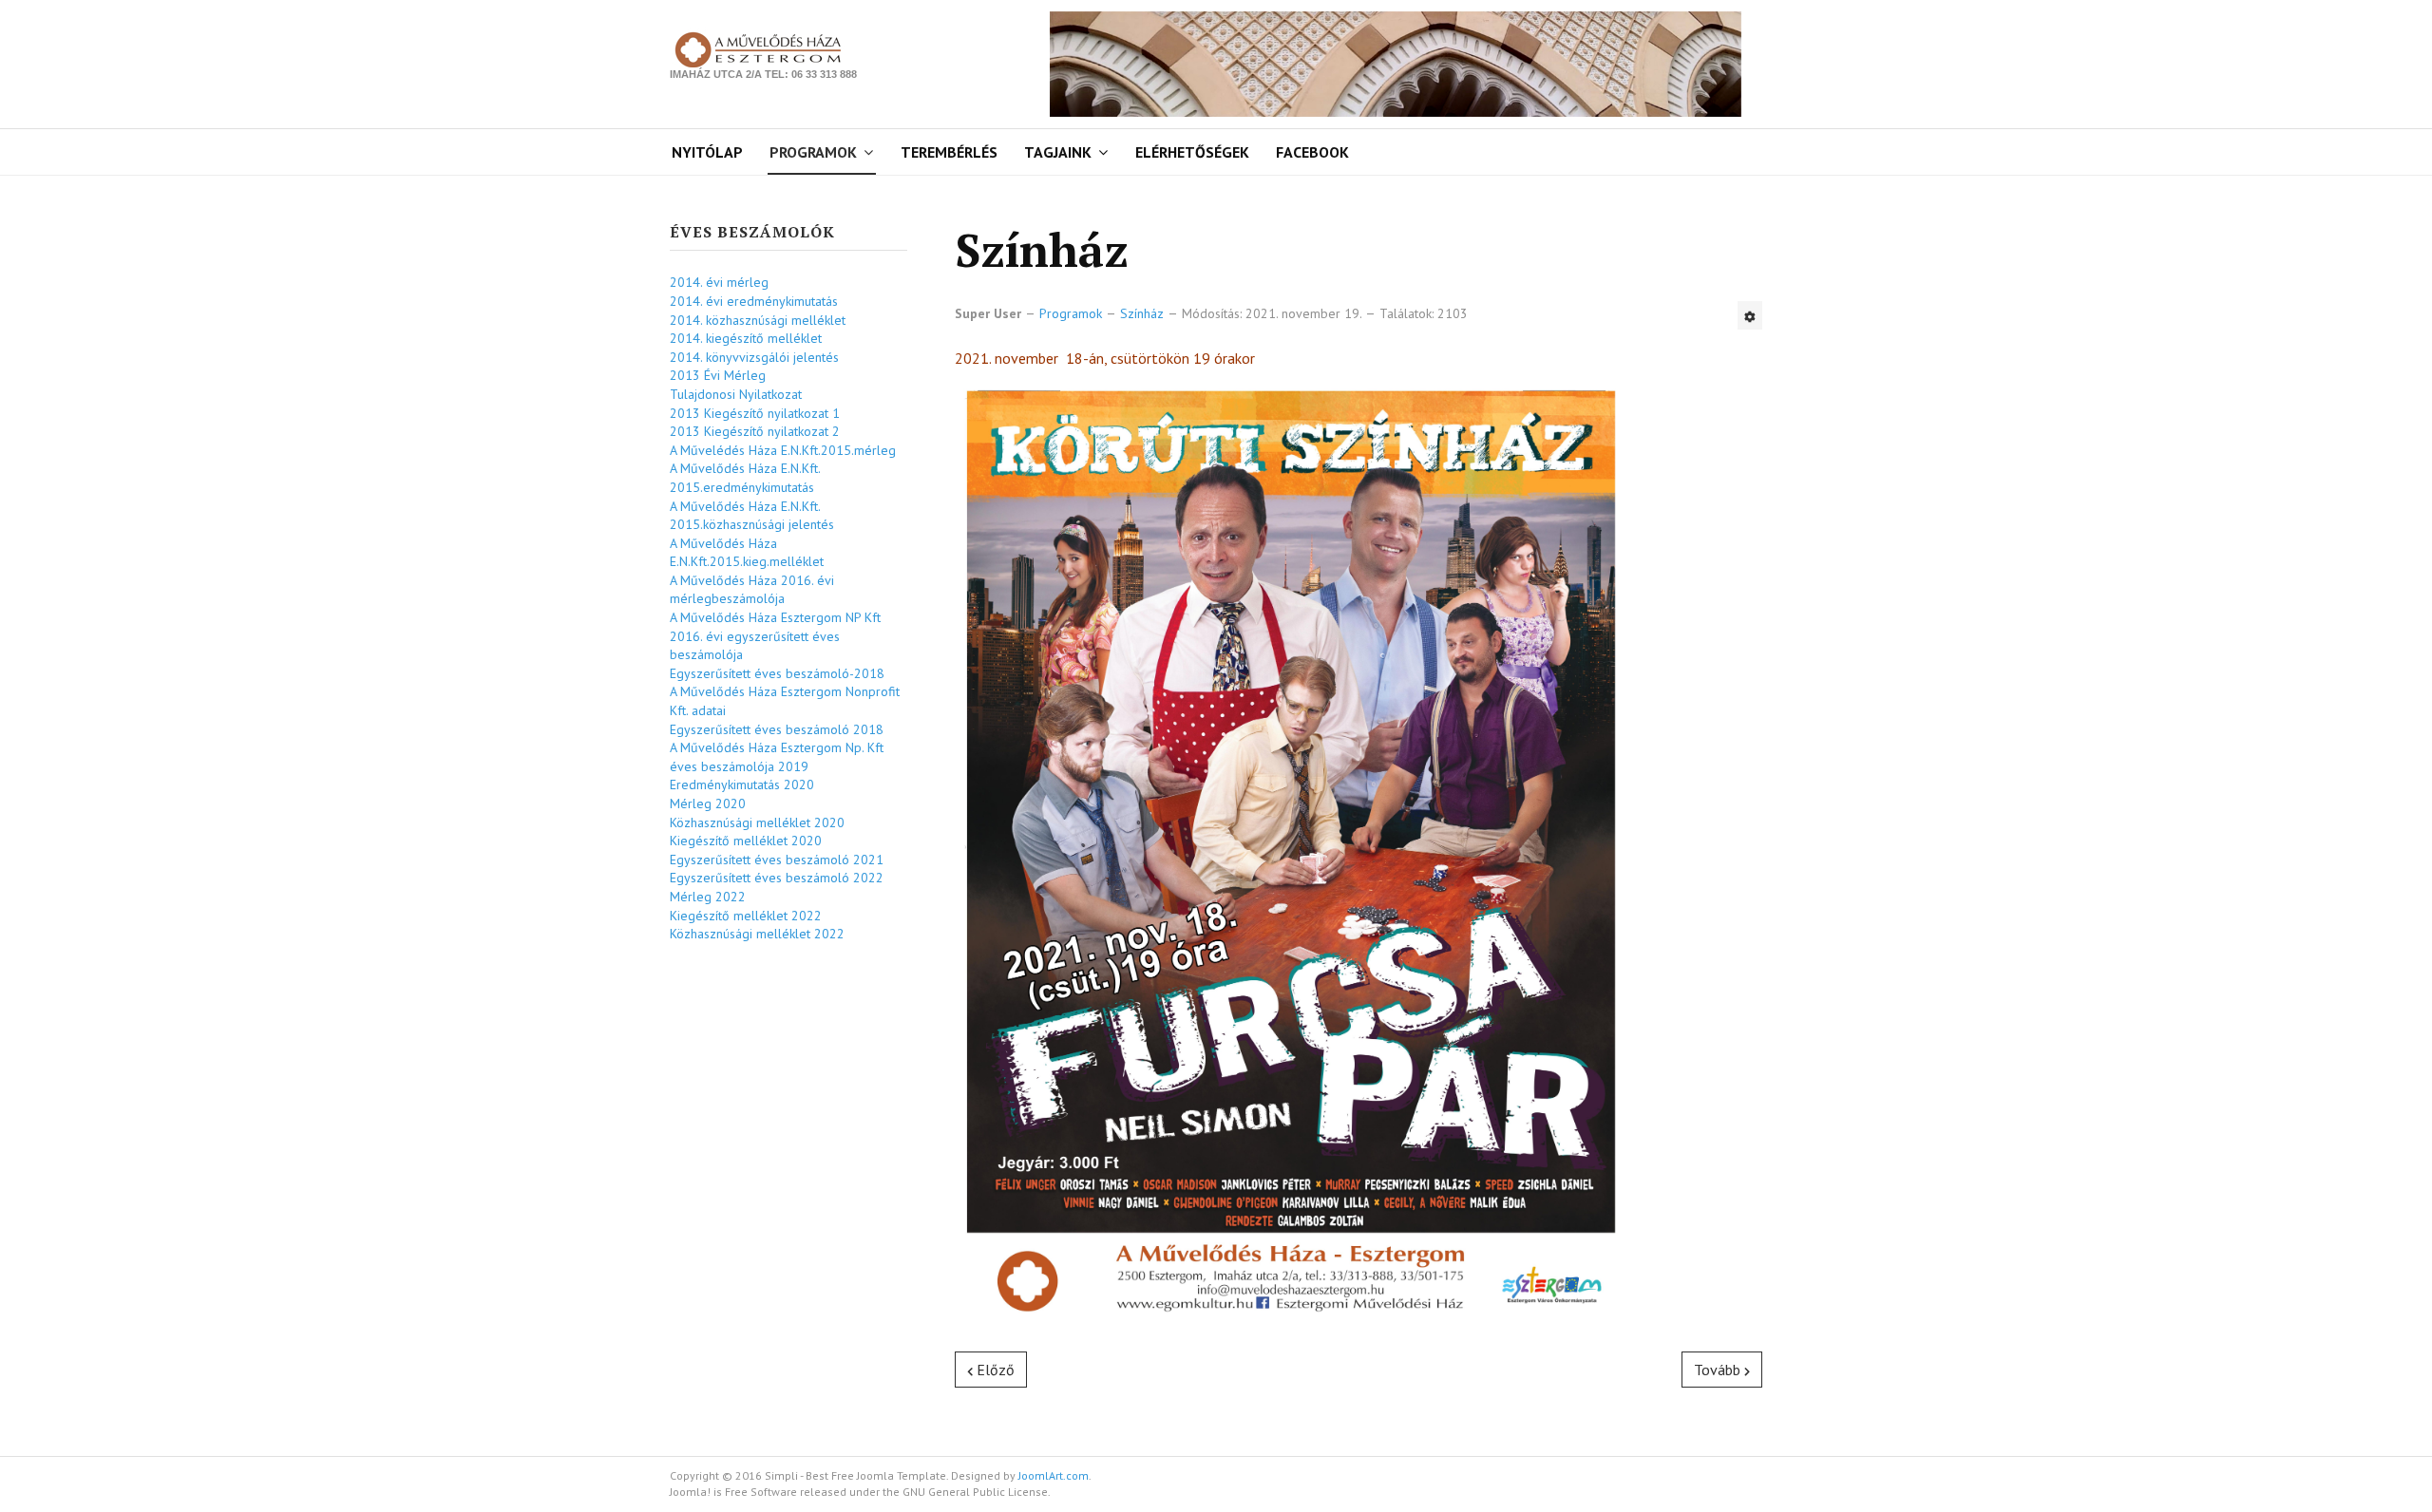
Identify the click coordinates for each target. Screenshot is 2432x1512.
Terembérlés (949, 152)
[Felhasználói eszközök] (1750, 315)
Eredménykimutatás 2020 (742, 784)
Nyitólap (707, 152)
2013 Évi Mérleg (718, 375)
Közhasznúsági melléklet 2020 (757, 822)
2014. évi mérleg (719, 282)
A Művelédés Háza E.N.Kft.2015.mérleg (783, 450)
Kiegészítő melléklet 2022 (746, 916)
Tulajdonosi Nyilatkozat (736, 394)
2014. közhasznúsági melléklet (758, 320)
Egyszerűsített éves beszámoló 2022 (777, 878)
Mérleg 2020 (708, 803)
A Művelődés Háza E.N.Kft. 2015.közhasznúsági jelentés (752, 516)
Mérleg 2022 (708, 897)
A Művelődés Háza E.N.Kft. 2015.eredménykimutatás (745, 478)
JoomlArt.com (1054, 1475)
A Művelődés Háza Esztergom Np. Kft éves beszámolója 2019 (777, 757)
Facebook (1312, 152)
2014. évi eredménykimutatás (754, 301)
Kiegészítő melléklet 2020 (746, 841)
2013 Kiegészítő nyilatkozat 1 (755, 413)
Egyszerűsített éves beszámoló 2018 (777, 729)
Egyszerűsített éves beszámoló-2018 (777, 673)
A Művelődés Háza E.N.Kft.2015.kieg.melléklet (747, 553)
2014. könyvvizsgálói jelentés (754, 357)
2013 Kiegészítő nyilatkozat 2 (755, 431)
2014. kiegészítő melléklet (746, 338)
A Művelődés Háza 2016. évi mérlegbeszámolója (752, 590)
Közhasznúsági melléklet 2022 (757, 934)
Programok (813, 152)
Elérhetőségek (1192, 152)
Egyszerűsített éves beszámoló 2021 (777, 860)
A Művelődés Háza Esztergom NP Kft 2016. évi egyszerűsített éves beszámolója (775, 636)
